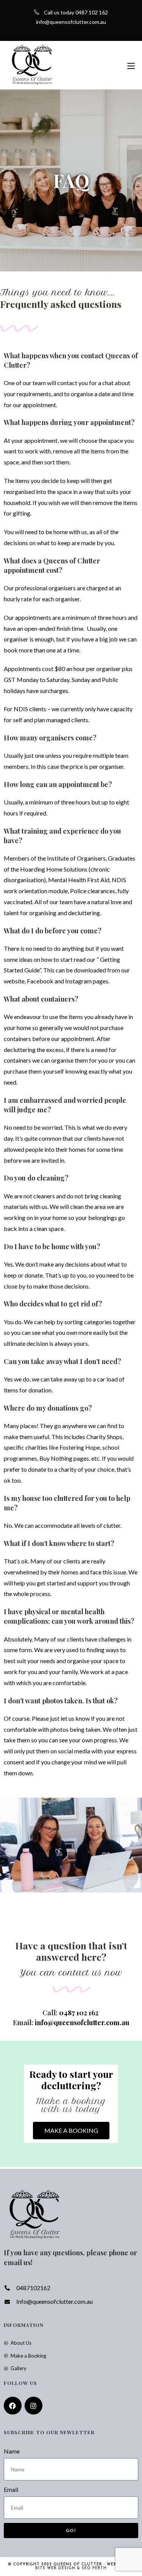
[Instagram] (34, 2406)
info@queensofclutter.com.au (71, 22)
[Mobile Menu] (131, 65)
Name (12, 2451)
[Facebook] (13, 2406)
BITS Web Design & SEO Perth (71, 2568)
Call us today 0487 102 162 (76, 12)
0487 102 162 (80, 2013)
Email (11, 2489)
